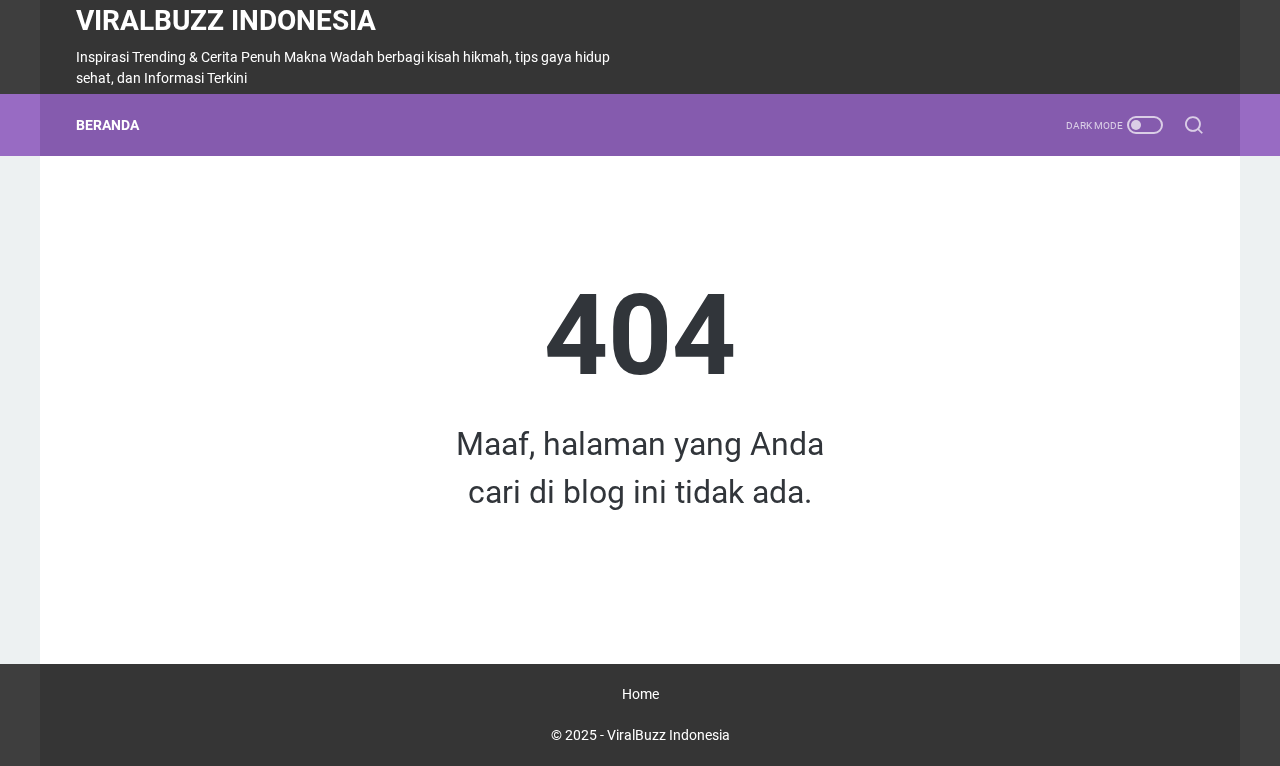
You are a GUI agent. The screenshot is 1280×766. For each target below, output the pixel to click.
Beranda (107, 125)
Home (640, 694)
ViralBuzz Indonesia (226, 20)
